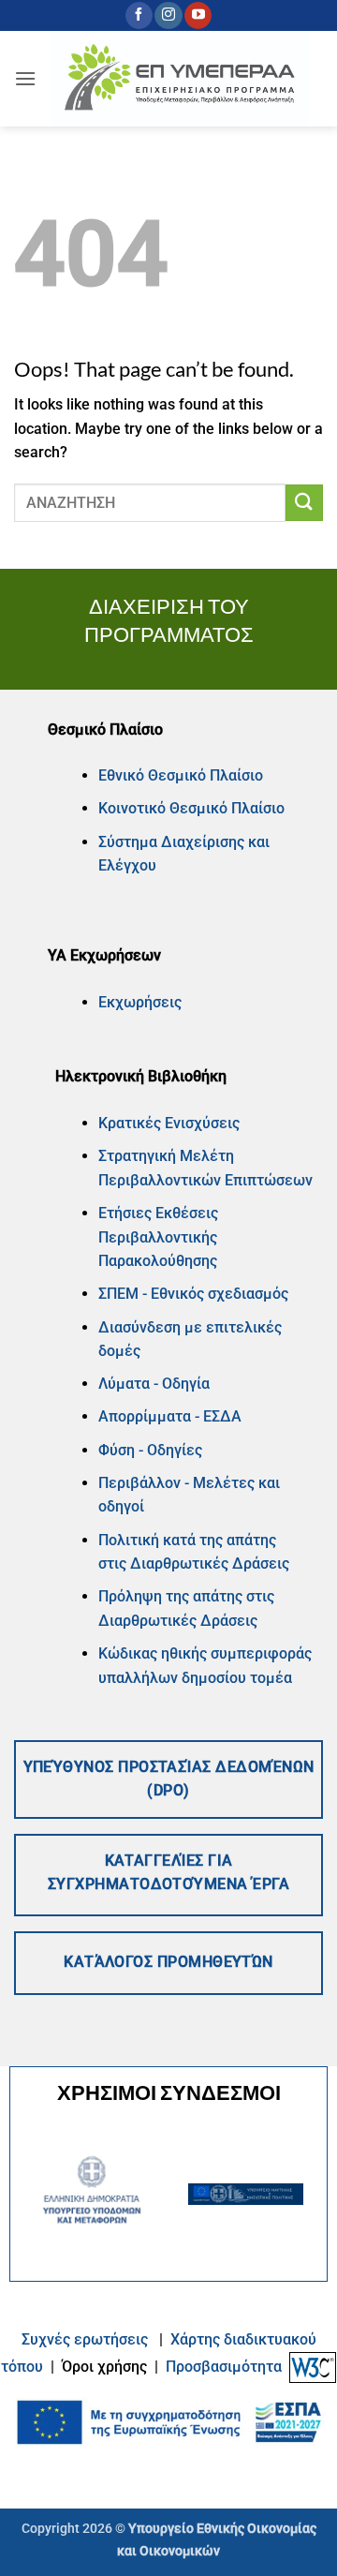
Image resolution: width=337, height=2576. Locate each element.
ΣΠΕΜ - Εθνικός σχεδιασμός (193, 1294)
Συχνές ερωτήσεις (85, 2339)
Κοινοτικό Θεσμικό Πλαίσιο (191, 808)
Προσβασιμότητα (224, 2367)
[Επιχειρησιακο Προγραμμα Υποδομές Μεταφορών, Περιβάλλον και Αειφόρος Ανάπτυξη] (180, 79)
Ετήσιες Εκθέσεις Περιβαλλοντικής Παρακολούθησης (158, 1237)
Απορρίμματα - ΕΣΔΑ (170, 1416)
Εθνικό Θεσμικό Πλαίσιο (181, 775)
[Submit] (304, 503)
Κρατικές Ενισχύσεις (169, 1123)
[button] (25, 78)
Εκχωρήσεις (140, 1002)
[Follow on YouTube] (198, 16)
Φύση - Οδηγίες (150, 1450)
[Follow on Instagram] (168, 16)
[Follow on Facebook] (139, 16)
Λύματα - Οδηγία (154, 1384)
